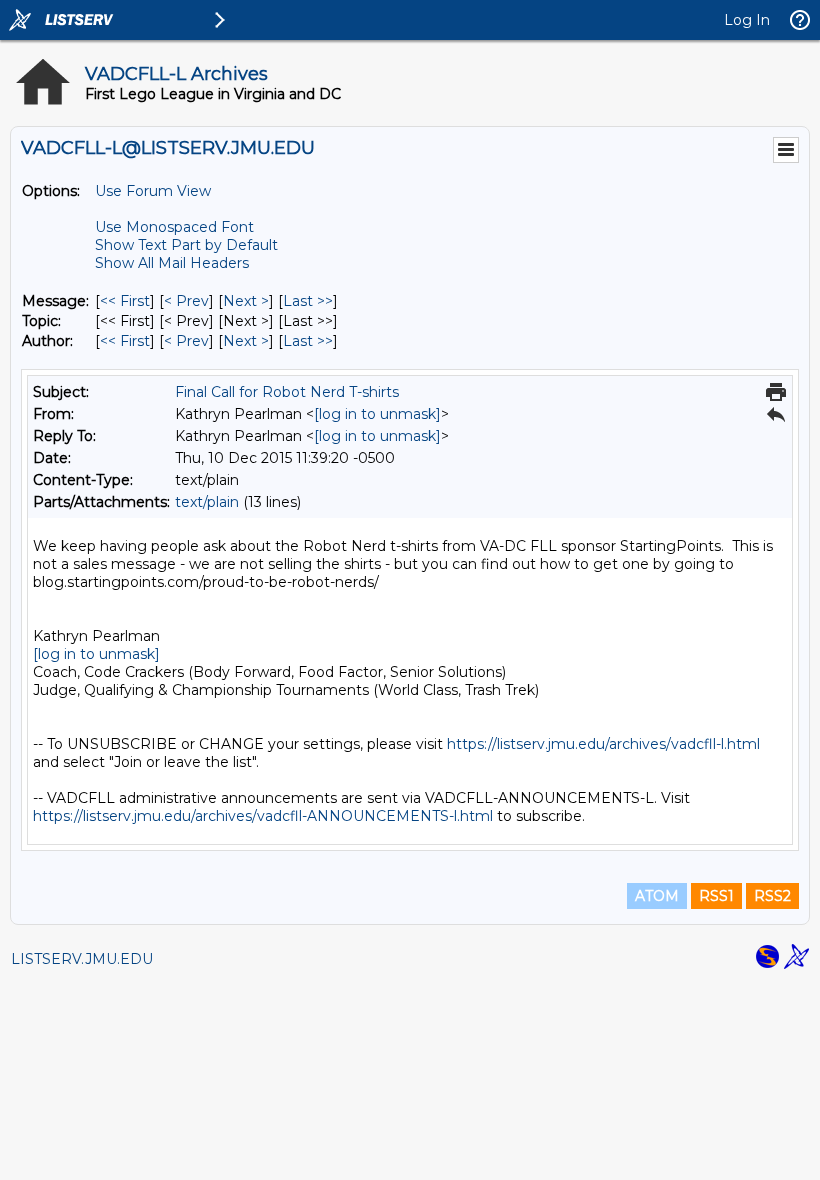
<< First (125, 301)
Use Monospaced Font (174, 227)
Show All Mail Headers (172, 263)
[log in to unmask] (377, 414)
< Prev (186, 301)
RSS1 (716, 896)
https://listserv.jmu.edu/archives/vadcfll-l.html (603, 744)
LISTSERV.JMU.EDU (82, 959)
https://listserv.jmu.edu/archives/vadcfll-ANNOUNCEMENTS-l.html (263, 816)
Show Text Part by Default (186, 245)
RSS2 (772, 896)
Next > (246, 301)
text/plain (207, 502)
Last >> (308, 301)
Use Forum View (153, 191)
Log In (747, 20)
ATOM (657, 896)
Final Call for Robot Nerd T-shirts (287, 392)
